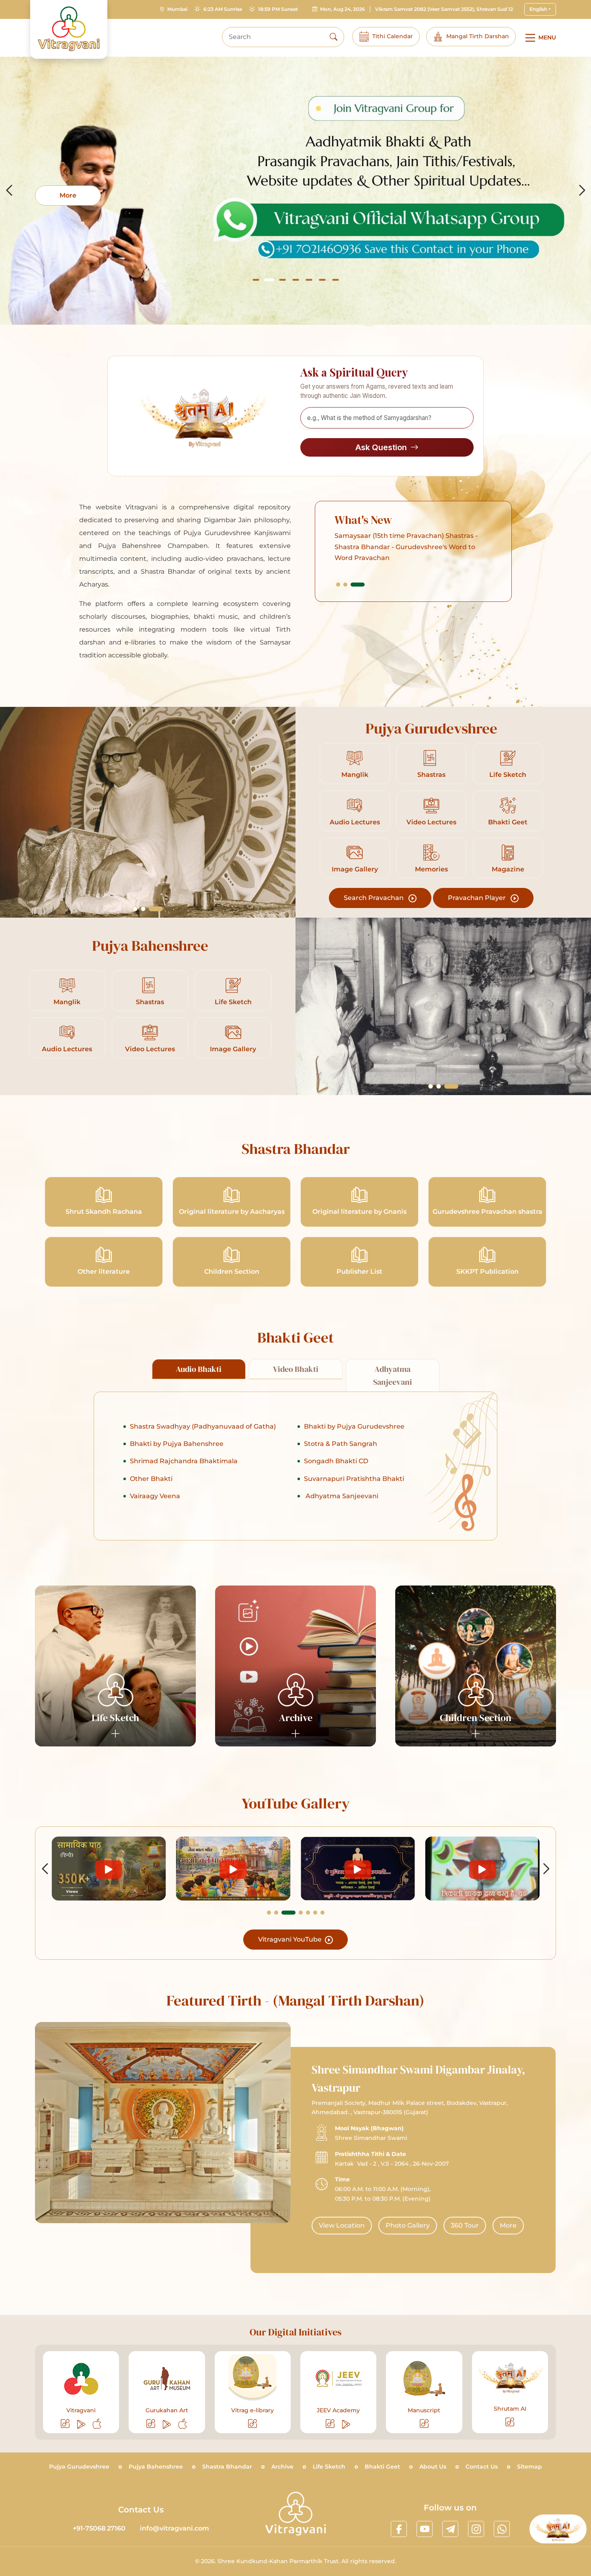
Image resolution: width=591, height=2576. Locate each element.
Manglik (355, 775)
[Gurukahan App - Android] (167, 2424)
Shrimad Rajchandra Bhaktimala (184, 1461)
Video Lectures (431, 822)
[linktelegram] (450, 2529)
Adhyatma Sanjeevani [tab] (393, 1376)
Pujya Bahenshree (156, 2467)
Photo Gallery (408, 2225)
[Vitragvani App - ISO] (97, 2424)
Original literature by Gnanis (359, 1212)
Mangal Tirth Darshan (478, 36)
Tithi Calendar (393, 36)
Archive (282, 2467)
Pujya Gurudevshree (79, 2467)
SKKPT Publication (487, 1272)
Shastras (431, 775)
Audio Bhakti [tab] (199, 1369)
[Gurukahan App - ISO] (183, 2424)
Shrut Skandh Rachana (104, 1212)
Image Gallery (355, 869)
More (508, 2225)
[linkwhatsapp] (502, 2529)
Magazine (508, 869)
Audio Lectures (355, 822)
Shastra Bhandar (227, 2467)
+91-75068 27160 (99, 2528)
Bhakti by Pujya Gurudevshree (354, 1426)
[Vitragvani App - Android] (82, 2424)
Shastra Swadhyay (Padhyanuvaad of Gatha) (203, 1426)
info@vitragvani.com (174, 2528)
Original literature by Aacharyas (232, 1212)
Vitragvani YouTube (291, 1939)
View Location (342, 2225)
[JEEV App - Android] (347, 2424)
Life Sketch (508, 775)
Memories (431, 869)
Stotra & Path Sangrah (341, 1444)
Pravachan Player (478, 898)
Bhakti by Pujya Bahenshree (177, 1444)
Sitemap (529, 2467)
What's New (363, 520)
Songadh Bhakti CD (336, 1461)
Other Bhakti (151, 1479)
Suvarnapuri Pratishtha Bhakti (354, 1479)
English (538, 9)
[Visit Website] (66, 2424)
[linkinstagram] (476, 2529)
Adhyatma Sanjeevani (341, 1496)
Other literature (104, 1272)
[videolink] (109, 1869)
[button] (256, 280)
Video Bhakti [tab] (296, 1369)
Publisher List (359, 1272)
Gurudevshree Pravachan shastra (487, 1212)
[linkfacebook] (399, 2529)
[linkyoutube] (425, 2529)
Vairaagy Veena (155, 1496)
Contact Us (482, 2467)
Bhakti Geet (508, 822)
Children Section (232, 1272)
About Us (433, 2467)
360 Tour (465, 2225)
